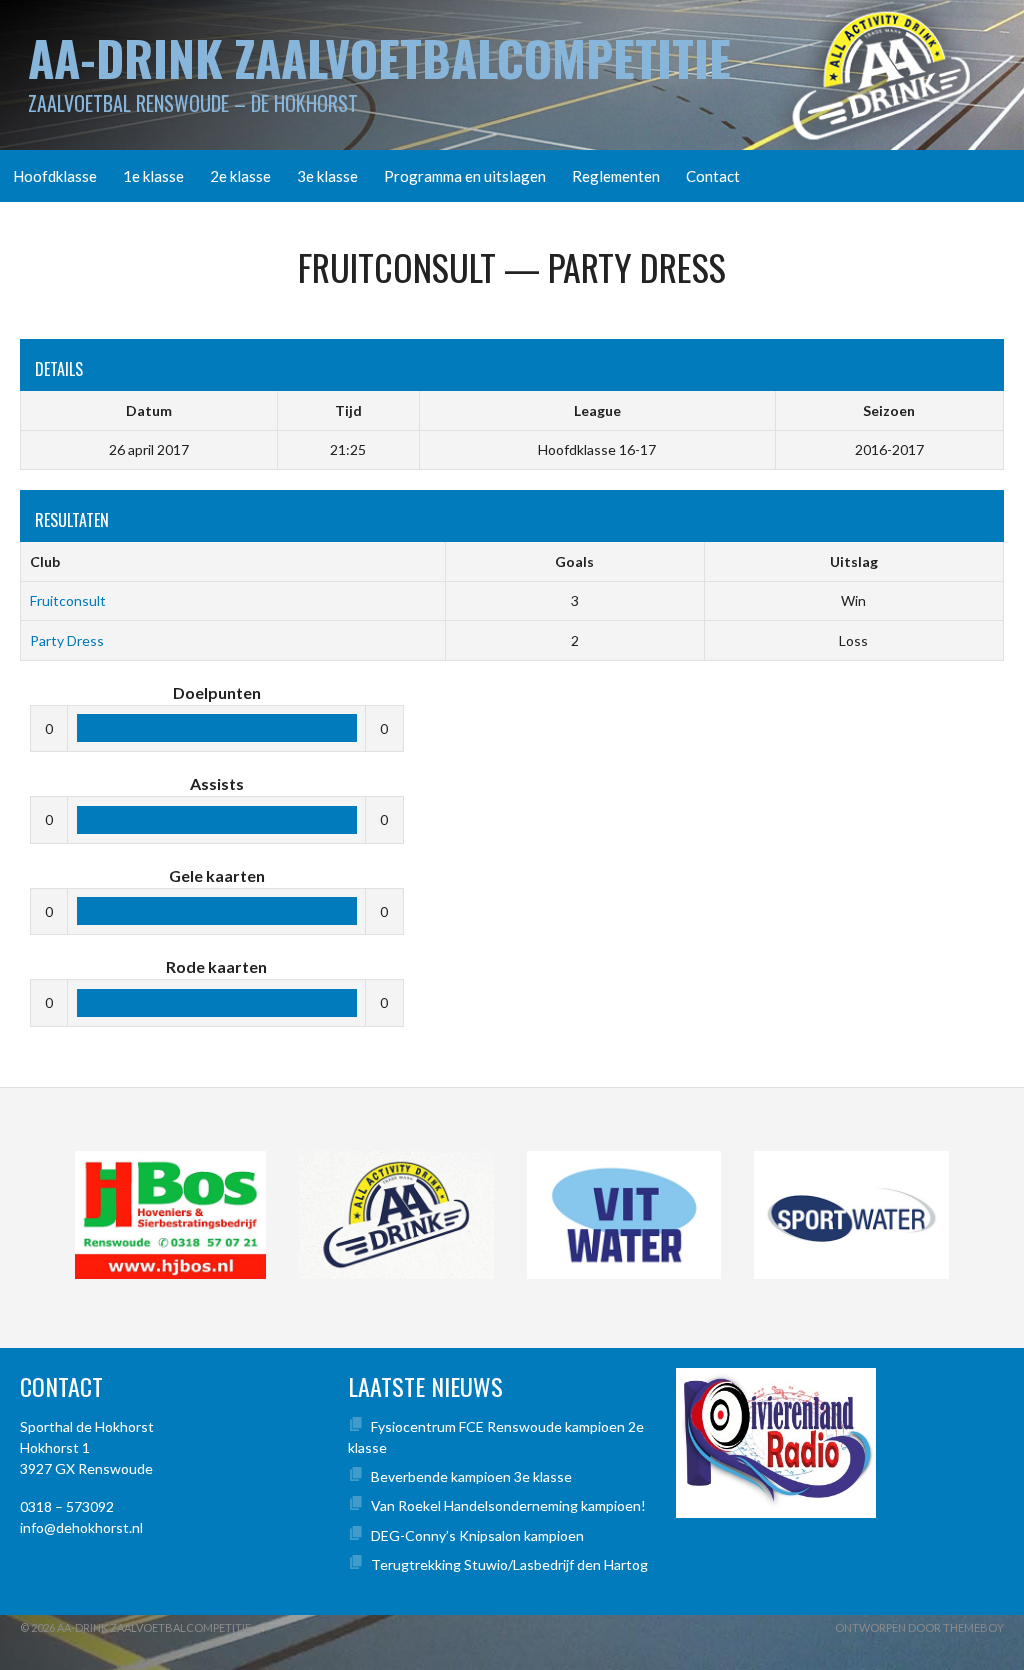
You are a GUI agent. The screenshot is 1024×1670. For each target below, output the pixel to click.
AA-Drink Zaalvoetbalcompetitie (379, 57)
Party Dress (67, 640)
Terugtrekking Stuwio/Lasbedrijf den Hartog (509, 1564)
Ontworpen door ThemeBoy (919, 1627)
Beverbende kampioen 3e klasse (471, 1476)
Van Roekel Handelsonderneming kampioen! (508, 1505)
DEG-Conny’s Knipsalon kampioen (477, 1535)
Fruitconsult (68, 600)
